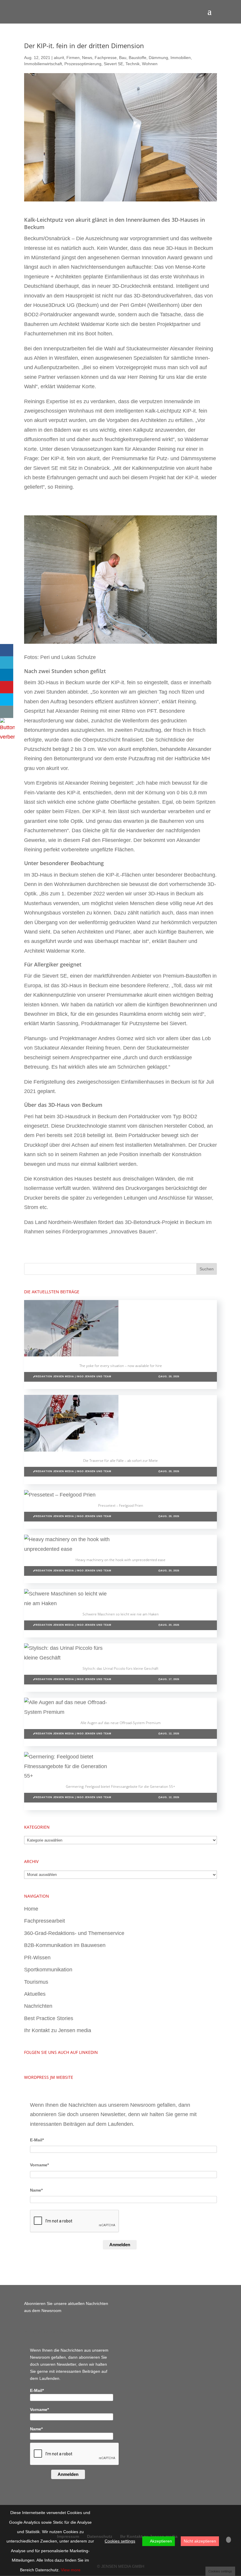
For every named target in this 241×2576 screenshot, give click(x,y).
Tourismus (36, 1982)
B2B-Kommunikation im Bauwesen (65, 1945)
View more (71, 2570)
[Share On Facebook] (7, 650)
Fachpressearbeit (45, 1921)
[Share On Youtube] (7, 687)
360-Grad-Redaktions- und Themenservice (74, 1933)
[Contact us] (7, 712)
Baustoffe (138, 58)
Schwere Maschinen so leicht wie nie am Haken (121, 1614)
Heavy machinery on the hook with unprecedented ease (120, 1560)
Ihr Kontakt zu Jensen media (58, 2030)
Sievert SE (113, 64)
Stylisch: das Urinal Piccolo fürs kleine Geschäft (120, 1668)
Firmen (73, 58)
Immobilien (181, 58)
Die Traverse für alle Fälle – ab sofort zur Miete (120, 1461)
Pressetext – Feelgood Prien (121, 1505)
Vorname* (39, 2165)
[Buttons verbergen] (7, 737)
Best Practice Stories (49, 2018)
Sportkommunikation (48, 1970)
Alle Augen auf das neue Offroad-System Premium (121, 1723)
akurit (59, 58)
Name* (36, 2190)
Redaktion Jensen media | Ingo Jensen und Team (73, 1377)
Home (31, 1909)
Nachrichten (38, 2006)
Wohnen (150, 64)
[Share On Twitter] (7, 663)
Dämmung (158, 58)
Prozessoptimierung (83, 64)
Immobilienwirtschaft (43, 64)
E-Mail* (37, 2140)
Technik (133, 64)
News (87, 58)
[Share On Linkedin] (7, 675)
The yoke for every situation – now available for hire (121, 1366)
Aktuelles (35, 1994)
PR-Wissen (37, 1958)
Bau (123, 58)
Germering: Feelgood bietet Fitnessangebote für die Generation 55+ (120, 1786)
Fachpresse (106, 58)
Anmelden (120, 2245)
